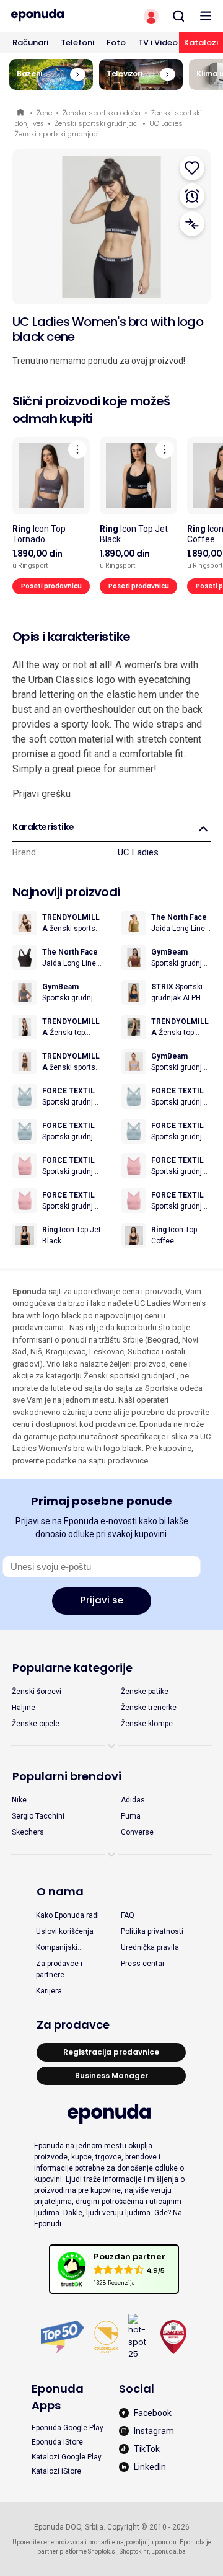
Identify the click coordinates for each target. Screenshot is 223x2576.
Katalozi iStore (56, 2471)
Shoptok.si (103, 2552)
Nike (19, 1800)
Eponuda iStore (57, 2442)
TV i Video (158, 42)
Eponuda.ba (168, 2552)
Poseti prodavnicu (51, 586)
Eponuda (21, 113)
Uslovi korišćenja (65, 1931)
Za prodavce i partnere (59, 1969)
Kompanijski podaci (57, 1948)
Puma (131, 1816)
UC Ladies (138, 852)
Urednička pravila (150, 1947)
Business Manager (111, 2075)
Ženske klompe (147, 1724)
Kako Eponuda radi (68, 1915)
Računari (30, 42)
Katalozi (201, 42)
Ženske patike (145, 1692)
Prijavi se (102, 1600)
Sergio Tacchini (38, 1816)
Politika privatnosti (152, 1931)
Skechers (28, 1832)
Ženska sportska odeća (102, 113)
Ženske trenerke (149, 1708)
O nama (60, 1891)
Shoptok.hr (134, 2552)
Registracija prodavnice (111, 2052)
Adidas (133, 1800)
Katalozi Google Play (67, 2457)
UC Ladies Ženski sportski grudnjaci (99, 129)
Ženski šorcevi (37, 1692)
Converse (137, 1832)
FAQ (128, 1915)
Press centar (143, 1964)
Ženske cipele (36, 1724)
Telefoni (77, 42)
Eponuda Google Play (68, 2428)
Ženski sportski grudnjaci (97, 123)
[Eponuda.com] (56, 15)
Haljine (24, 1708)
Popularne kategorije (72, 1668)
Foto (116, 42)
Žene (44, 113)
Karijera (49, 1991)
